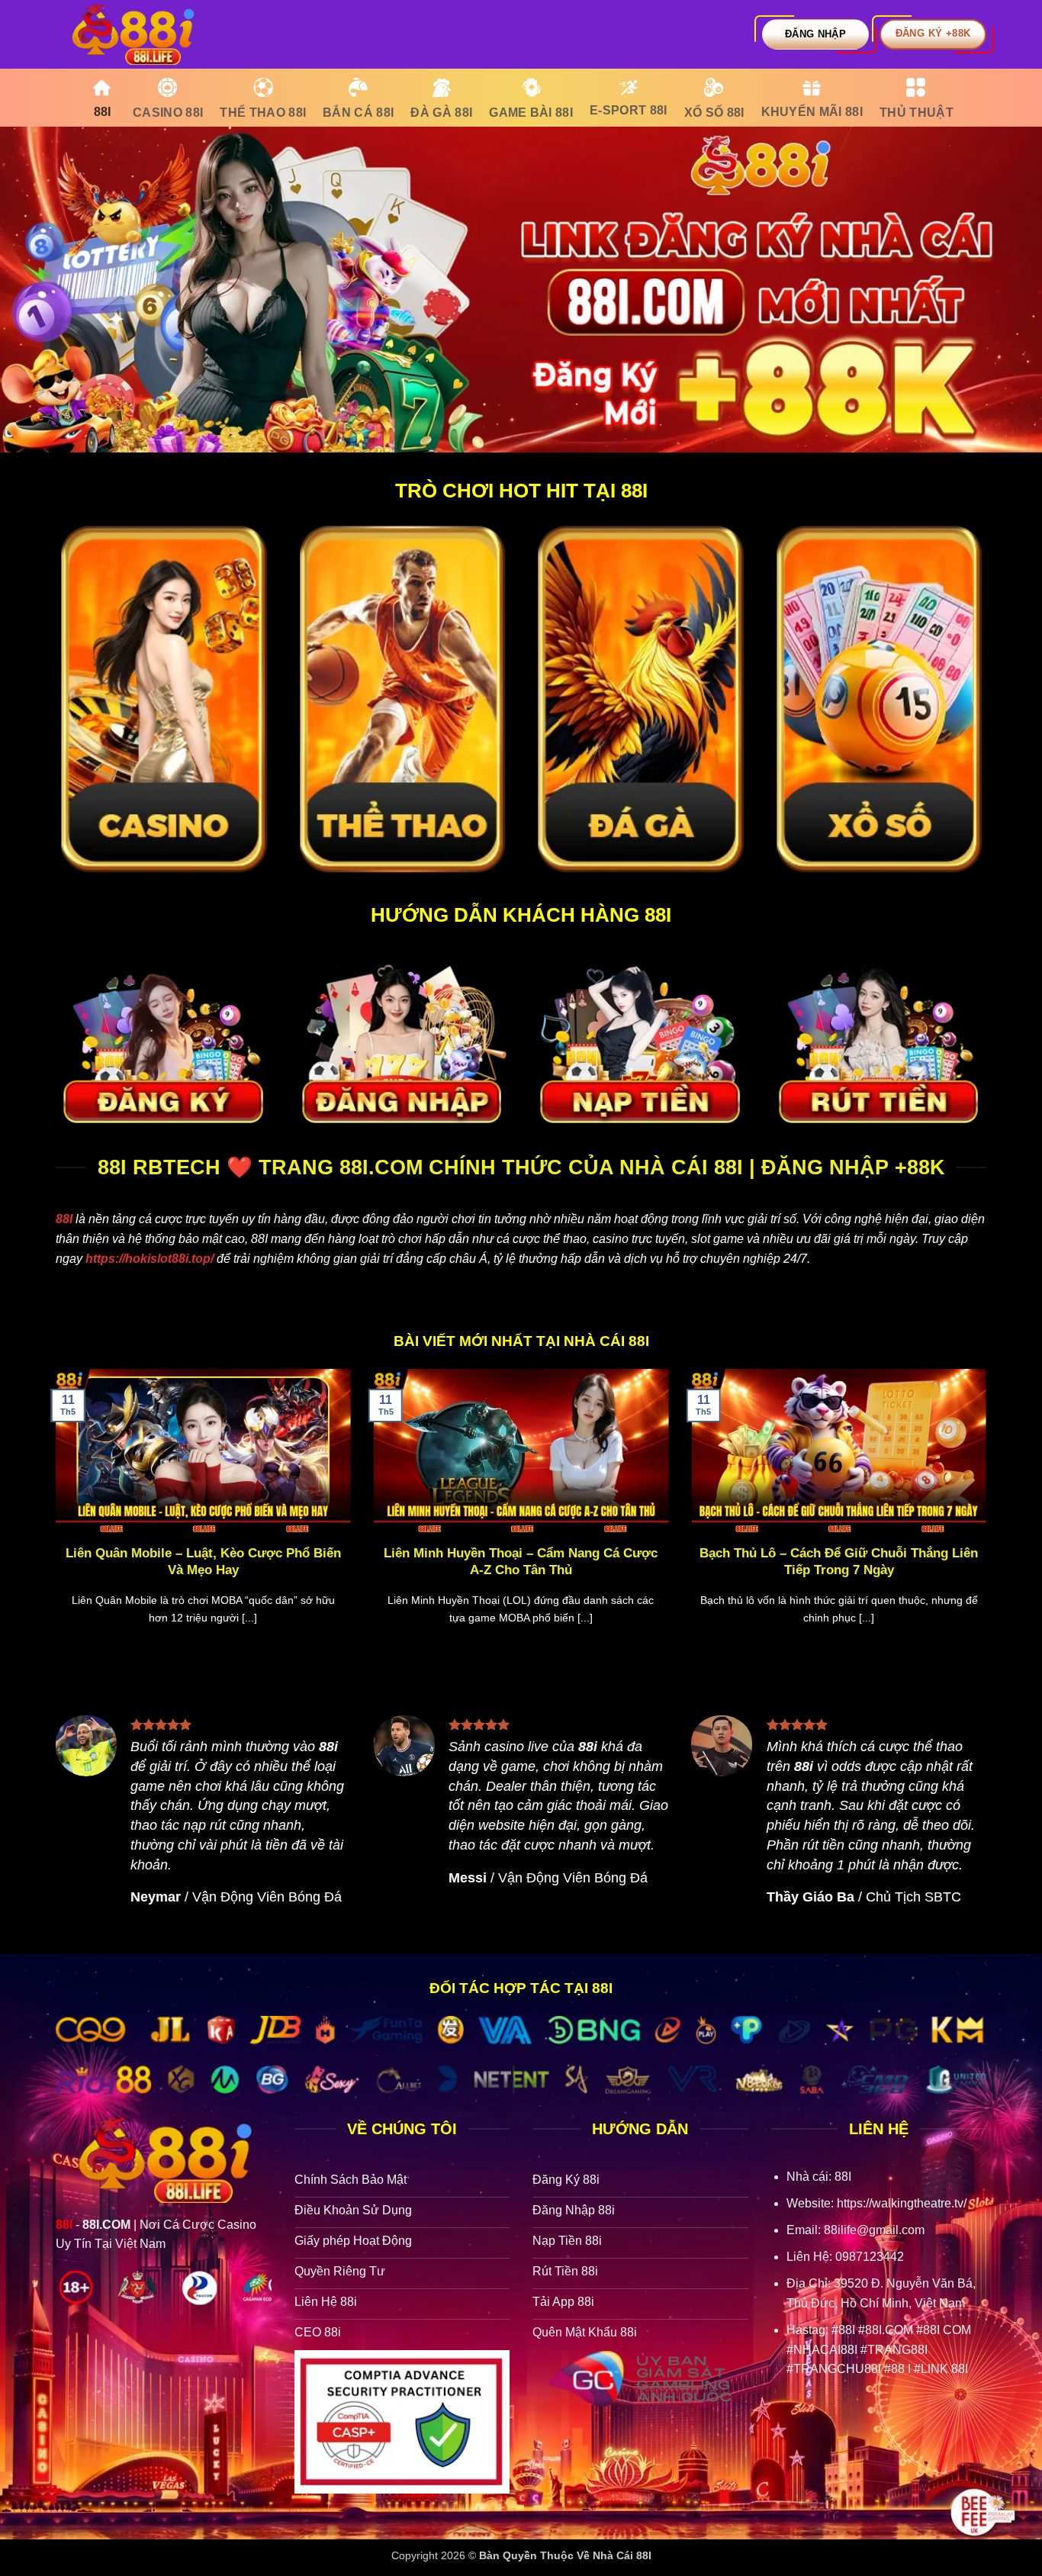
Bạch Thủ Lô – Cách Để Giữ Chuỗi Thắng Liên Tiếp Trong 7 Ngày (839, 1562)
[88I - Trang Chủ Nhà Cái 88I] (132, 34)
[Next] (989, 1516)
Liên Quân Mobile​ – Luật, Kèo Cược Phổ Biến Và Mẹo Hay (203, 1562)
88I (64, 1219)
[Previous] (53, 1516)
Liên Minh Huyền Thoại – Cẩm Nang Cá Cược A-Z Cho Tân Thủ (521, 1562)
